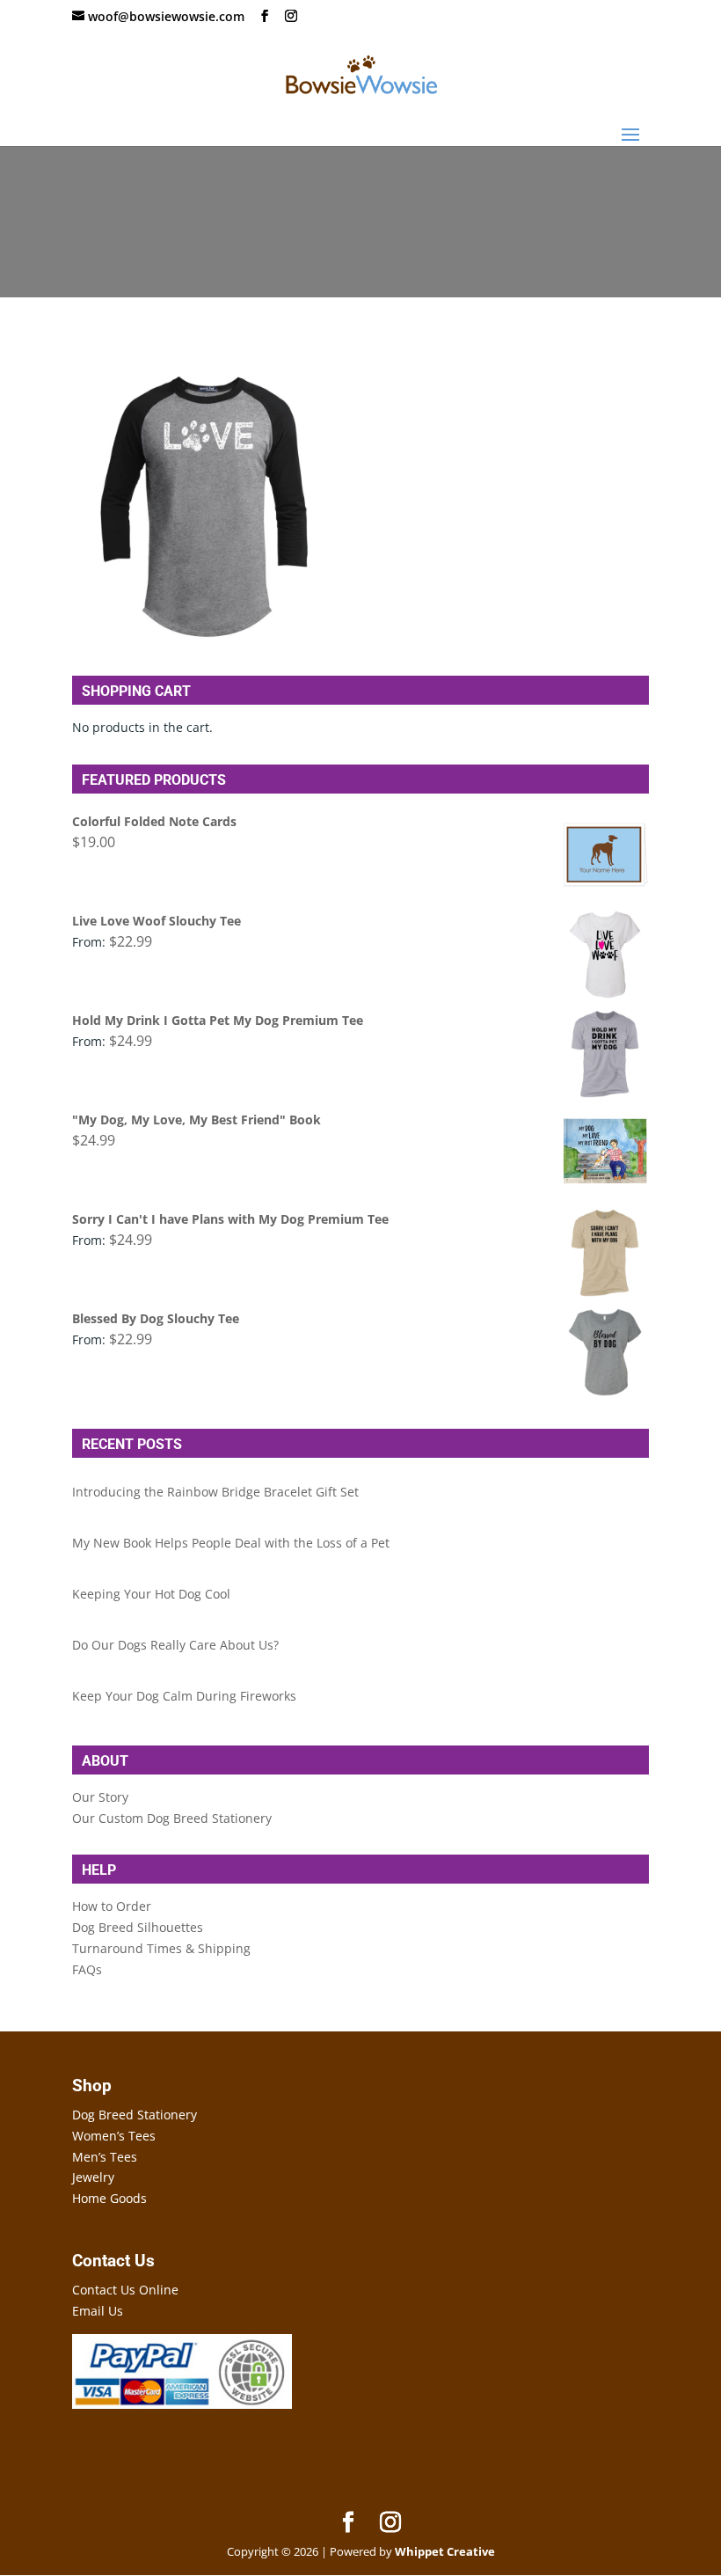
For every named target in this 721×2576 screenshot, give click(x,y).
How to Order (112, 1906)
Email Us (98, 2311)
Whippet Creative (445, 2551)
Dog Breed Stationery (135, 2115)
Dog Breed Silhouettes (138, 1927)
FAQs (87, 1969)
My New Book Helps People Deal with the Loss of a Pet (231, 1543)
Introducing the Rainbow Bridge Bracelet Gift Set (215, 1492)
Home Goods (109, 2198)
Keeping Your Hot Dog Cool (151, 1594)
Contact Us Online (125, 2290)
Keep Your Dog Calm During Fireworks (184, 1696)
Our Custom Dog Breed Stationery (172, 1818)
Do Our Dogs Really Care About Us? (175, 1645)
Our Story (100, 1797)
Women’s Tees (114, 2136)
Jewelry (93, 2177)
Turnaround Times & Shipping (161, 1948)
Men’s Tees (105, 2157)
